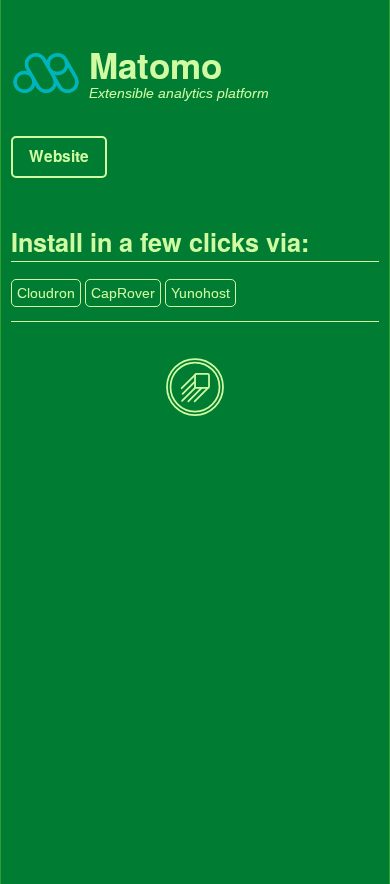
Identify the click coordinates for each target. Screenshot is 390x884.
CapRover (123, 293)
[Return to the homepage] (195, 388)
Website (59, 156)
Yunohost (200, 293)
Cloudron (46, 293)
